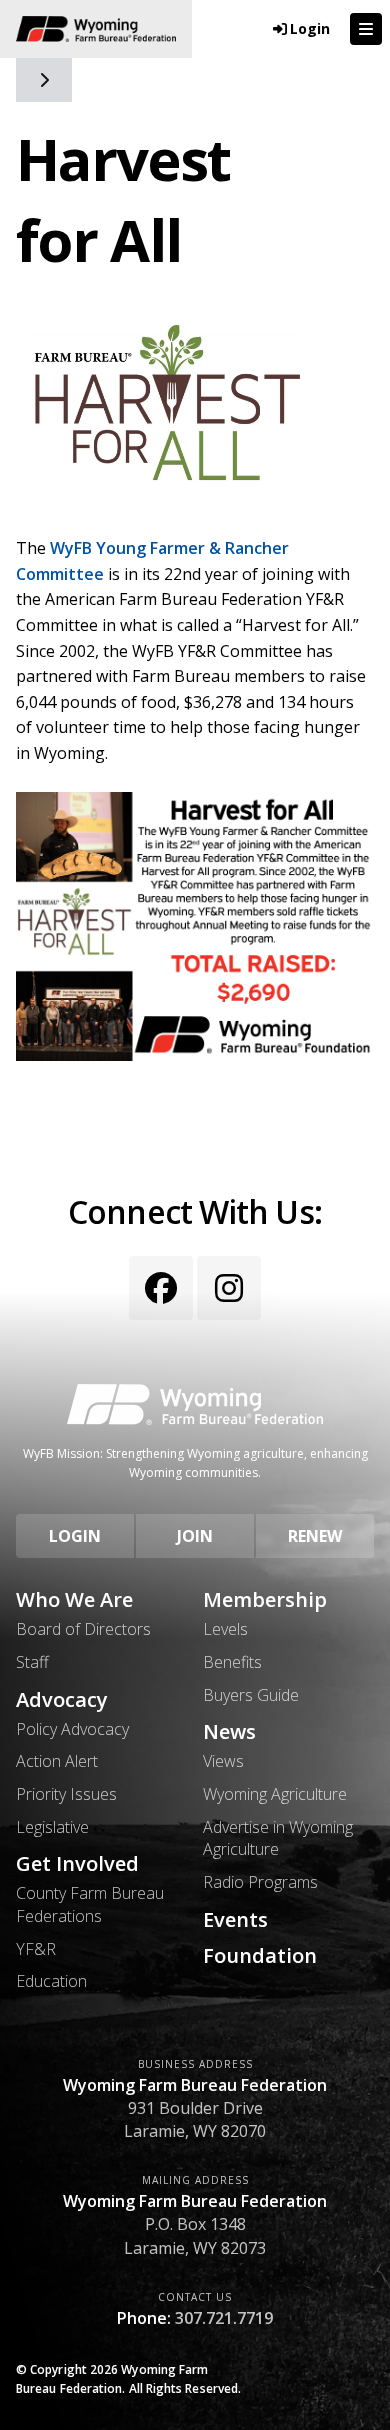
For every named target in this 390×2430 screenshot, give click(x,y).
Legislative (52, 1827)
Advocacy (62, 1700)
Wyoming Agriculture (275, 1794)
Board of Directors (83, 1629)
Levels (225, 1629)
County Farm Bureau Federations (90, 1904)
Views (223, 1761)
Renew (315, 1536)
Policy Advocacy (72, 1729)
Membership (265, 1600)
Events (235, 1920)
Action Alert (57, 1761)
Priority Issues (66, 1794)
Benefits (232, 1662)
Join (195, 1536)
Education (51, 1981)
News (229, 1732)
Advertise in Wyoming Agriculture (278, 1838)
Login (75, 1536)
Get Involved (77, 1864)
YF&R (36, 1949)
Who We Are (74, 1600)
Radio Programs (260, 1882)
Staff (32, 1662)
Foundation (260, 1956)
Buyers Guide (251, 1695)
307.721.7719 (224, 2318)
